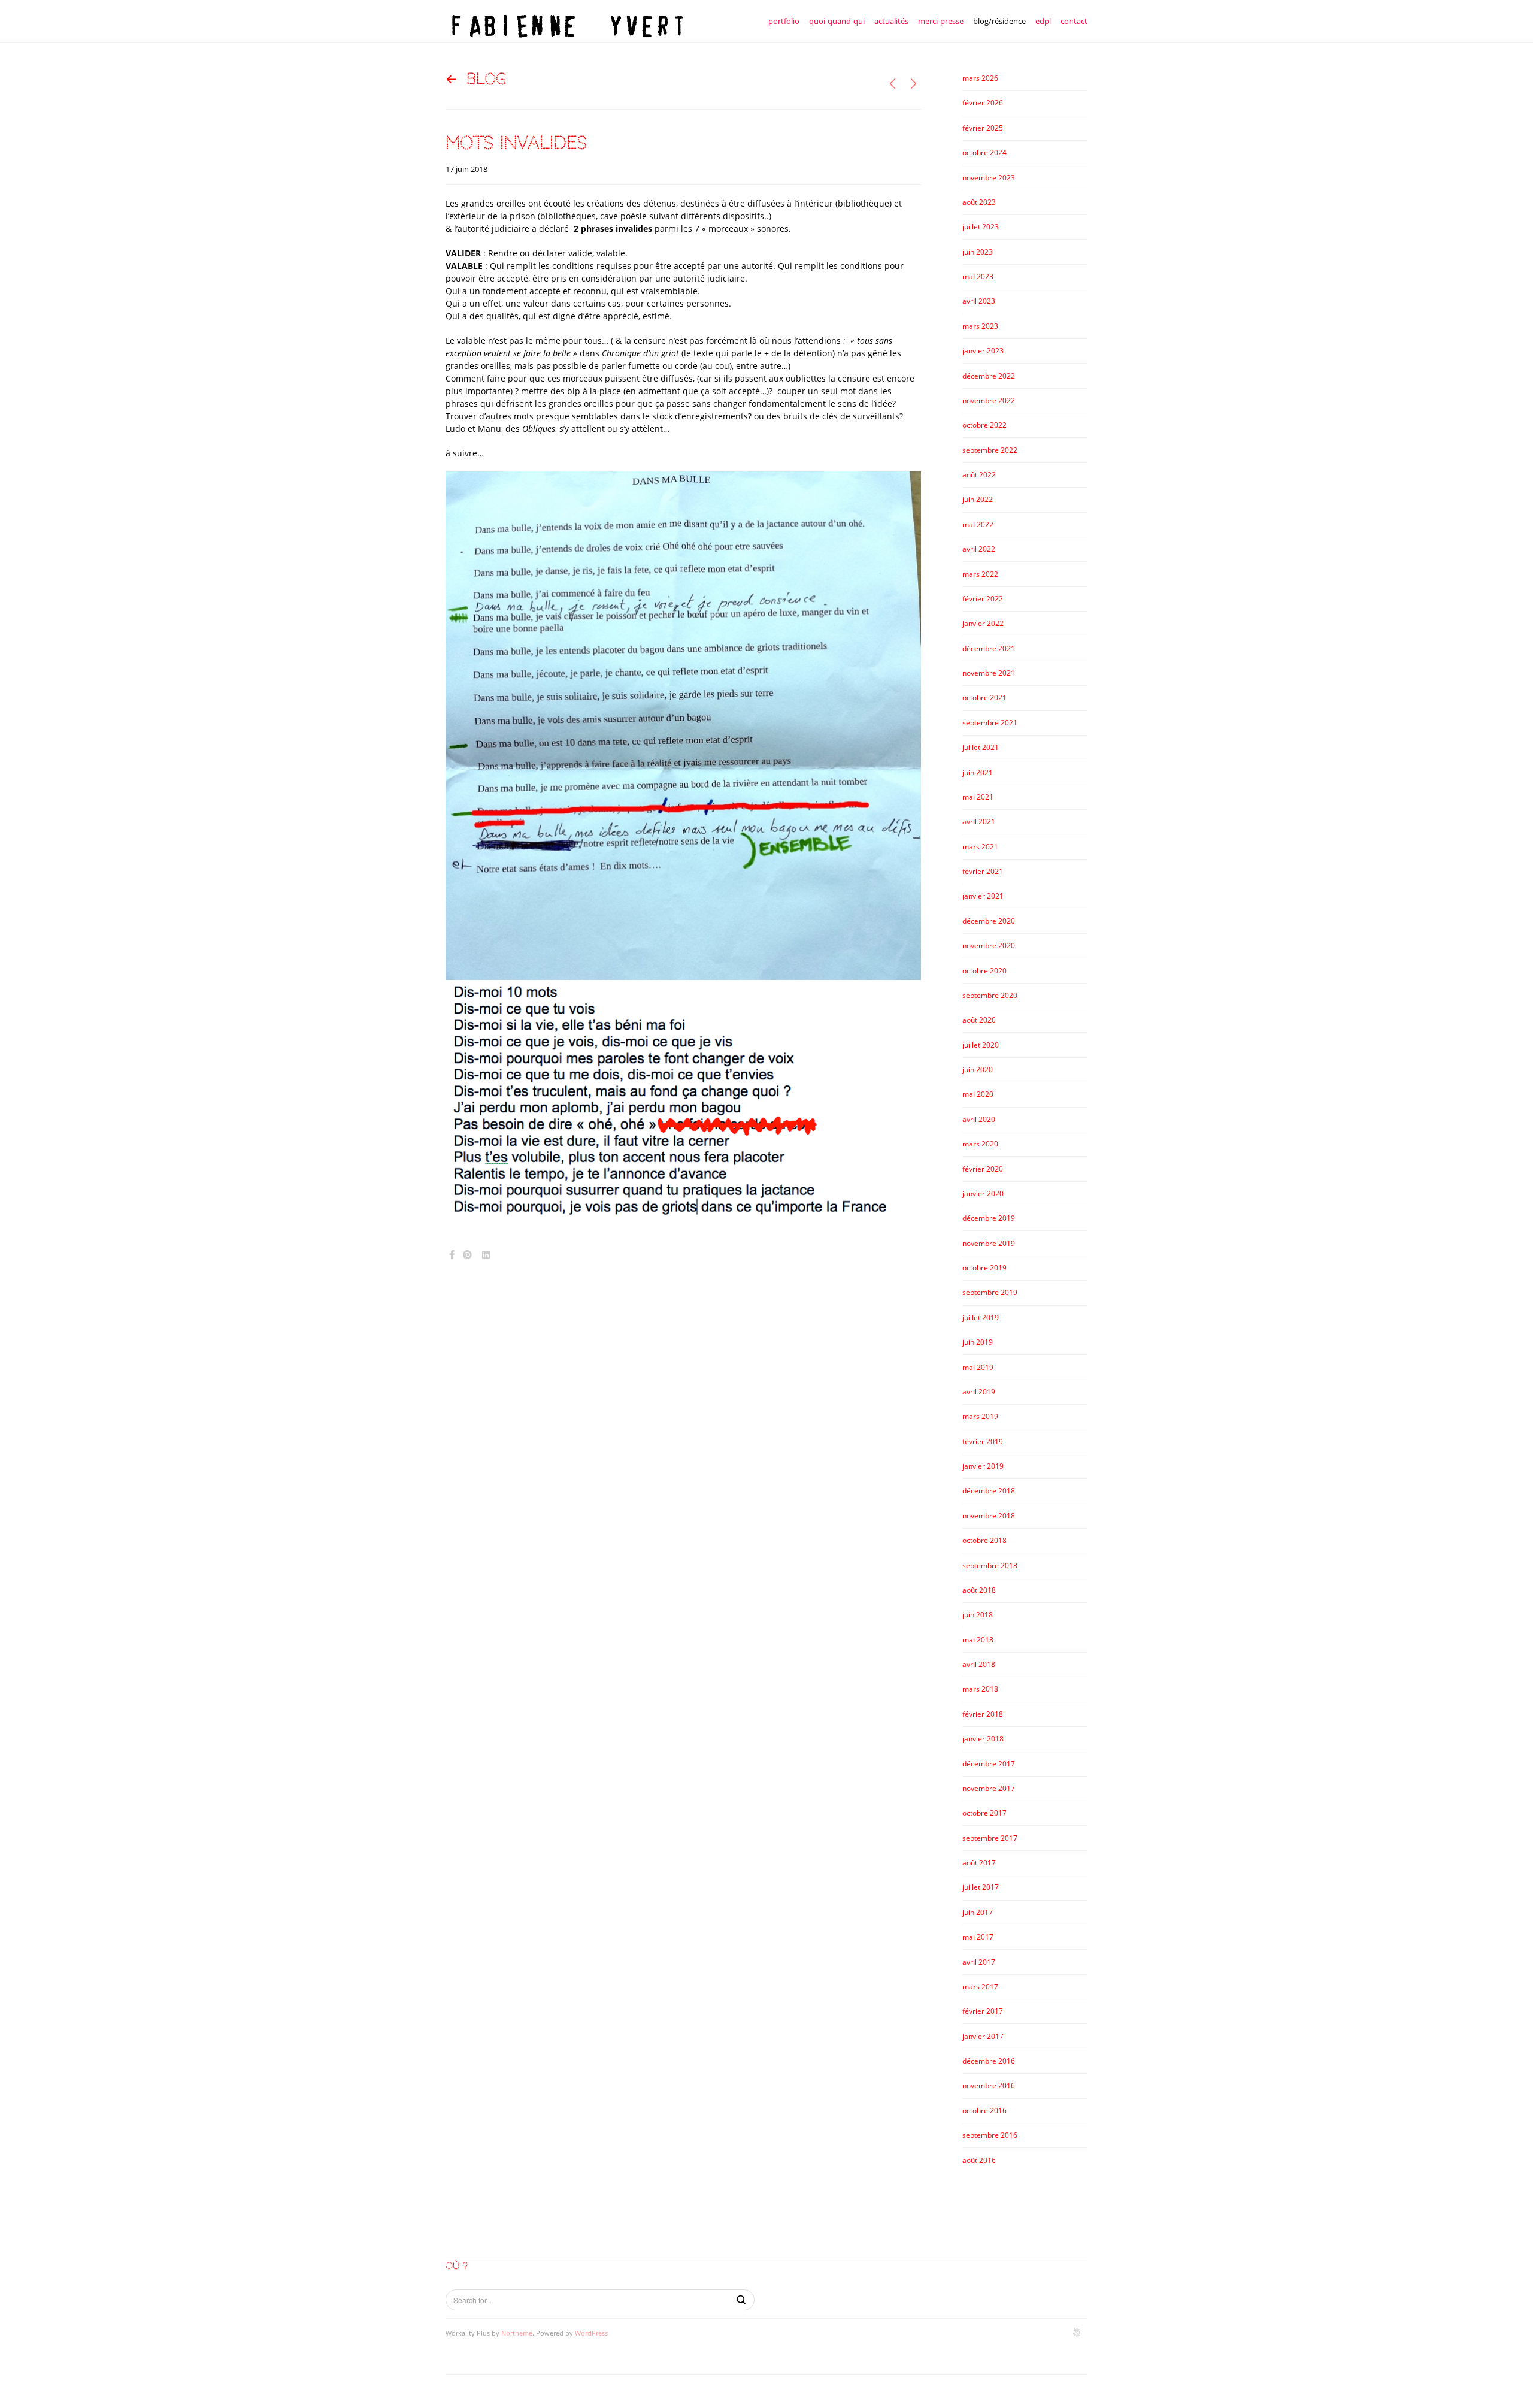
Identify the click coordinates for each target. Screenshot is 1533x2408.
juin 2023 (978, 252)
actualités (891, 21)
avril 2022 (979, 549)
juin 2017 (978, 1912)
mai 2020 (978, 1094)
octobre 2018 (984, 1540)
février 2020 (983, 1169)
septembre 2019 (990, 1292)
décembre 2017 (989, 1764)
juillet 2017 (981, 1887)
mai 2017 (978, 1937)
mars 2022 (980, 574)
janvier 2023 (983, 351)
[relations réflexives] (893, 84)
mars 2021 (980, 847)
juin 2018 (978, 1615)
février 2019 (983, 1442)
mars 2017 (980, 1987)
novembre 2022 (989, 400)
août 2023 (979, 202)
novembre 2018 (989, 1516)
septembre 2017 (990, 1838)
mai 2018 (978, 1640)
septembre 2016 (990, 2135)
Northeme (517, 2333)
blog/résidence (999, 21)
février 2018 (983, 1714)
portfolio (784, 21)
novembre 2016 (989, 2085)
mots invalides (516, 143)
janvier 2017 (983, 2036)
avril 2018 (979, 1664)
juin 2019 (978, 1342)
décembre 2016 (989, 2061)
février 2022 (983, 599)
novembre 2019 (989, 1243)
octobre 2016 (984, 2111)
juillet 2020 (981, 1045)
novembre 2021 (989, 673)
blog (487, 79)
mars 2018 (980, 1689)
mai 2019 (978, 1367)
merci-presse (941, 21)
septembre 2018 (990, 1565)
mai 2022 (978, 524)
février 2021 (983, 871)
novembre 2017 (989, 1788)
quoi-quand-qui (837, 21)
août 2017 (979, 1863)
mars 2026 (980, 78)
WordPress (591, 2333)
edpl (1043, 21)
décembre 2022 (989, 376)
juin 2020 (978, 1070)
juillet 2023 (981, 227)
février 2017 (983, 2011)
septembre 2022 (990, 450)
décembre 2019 (989, 1218)
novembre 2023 (989, 178)
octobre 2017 (984, 1813)
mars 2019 (980, 1416)
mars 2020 (980, 1144)
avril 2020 (979, 1119)
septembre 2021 (990, 723)
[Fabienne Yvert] (565, 21)
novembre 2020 (989, 946)
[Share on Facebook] (452, 1255)
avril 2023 (979, 301)
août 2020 (979, 1020)
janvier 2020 (983, 1194)
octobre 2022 (984, 425)
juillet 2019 (981, 1318)
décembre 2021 (989, 648)
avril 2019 (979, 1392)
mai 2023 (978, 276)
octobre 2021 (984, 698)
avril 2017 (979, 1962)
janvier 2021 (983, 896)
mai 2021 (978, 797)
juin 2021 (978, 772)
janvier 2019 (983, 1466)
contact (1074, 21)
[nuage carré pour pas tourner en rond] (914, 84)
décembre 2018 (989, 1491)
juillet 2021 (981, 747)
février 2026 (983, 103)
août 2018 (979, 1590)
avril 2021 (979, 822)
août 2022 (979, 475)
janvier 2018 (983, 1739)
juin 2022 (978, 499)
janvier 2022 (983, 623)
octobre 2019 (984, 1268)
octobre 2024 (984, 152)
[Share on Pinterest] (467, 1255)
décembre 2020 (989, 921)
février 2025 (983, 128)
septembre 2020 (990, 995)
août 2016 (979, 2160)
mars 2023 (980, 326)
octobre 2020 (984, 971)
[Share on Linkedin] (486, 1255)
